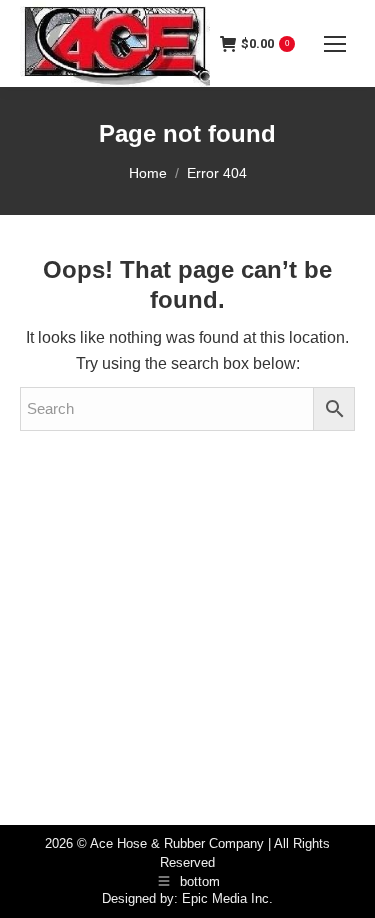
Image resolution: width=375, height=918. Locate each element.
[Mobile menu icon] (335, 44)
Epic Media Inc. (227, 898)
